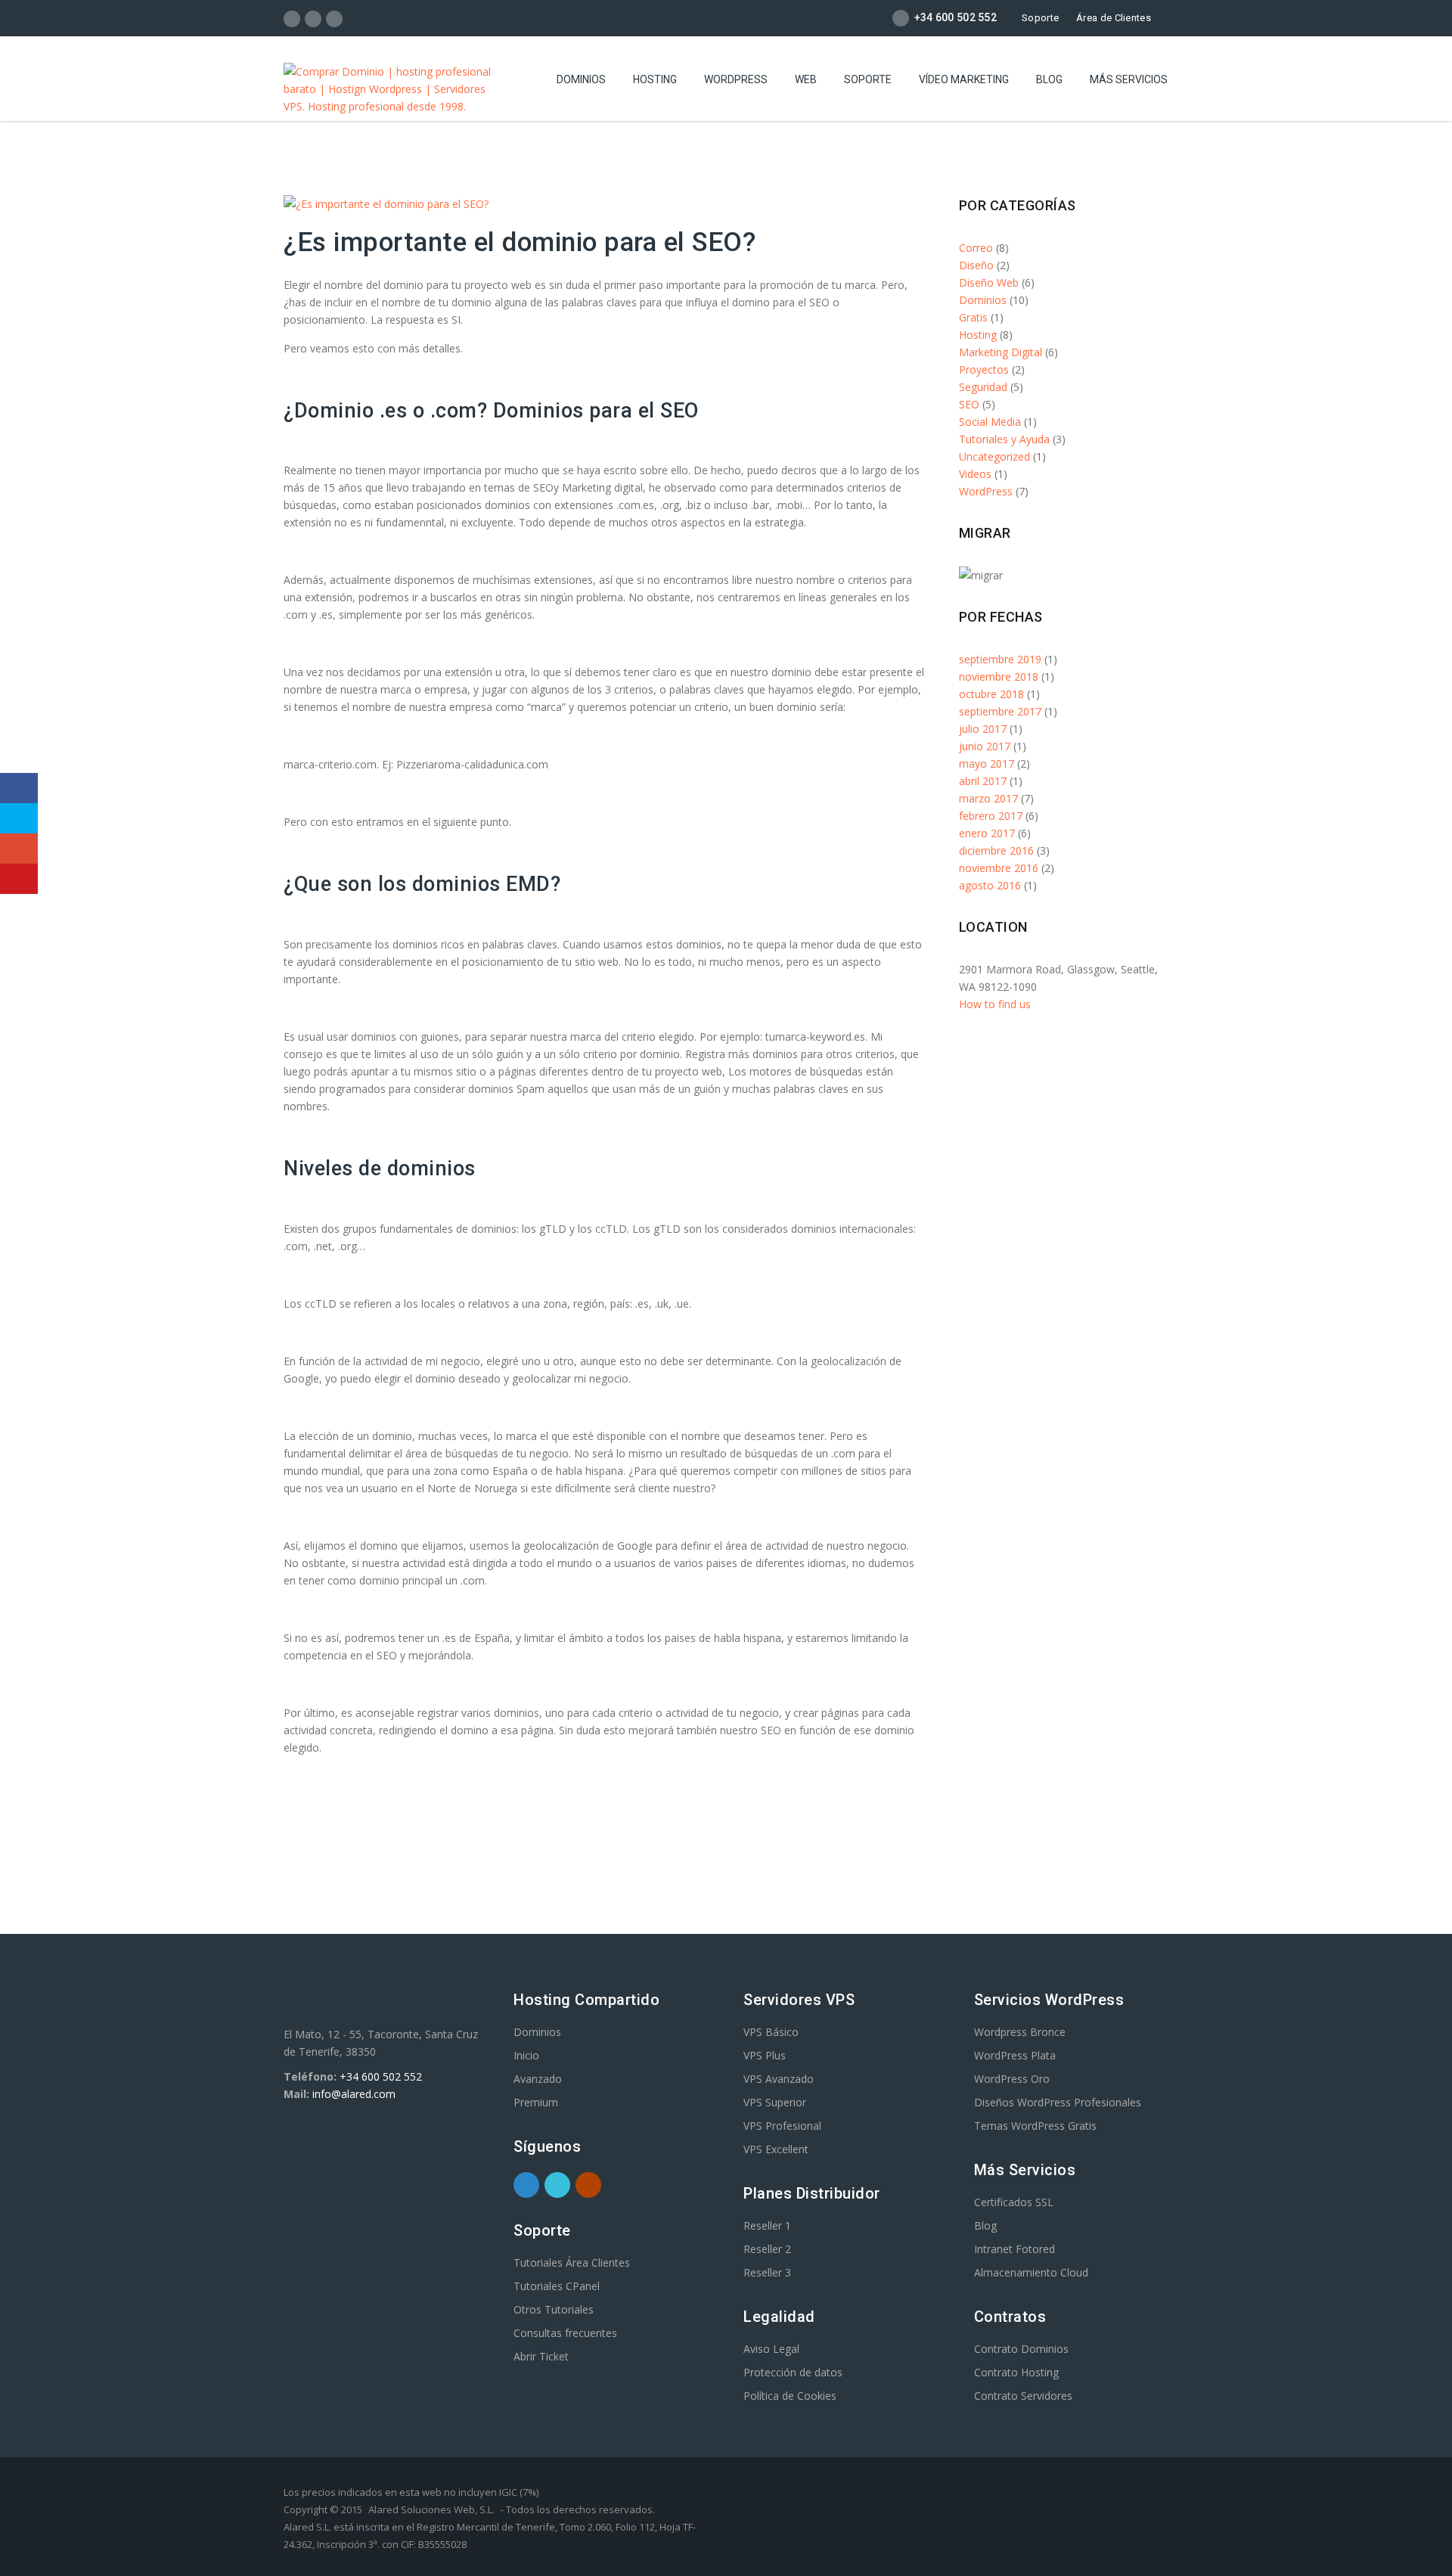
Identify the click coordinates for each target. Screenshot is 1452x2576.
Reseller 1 (767, 2225)
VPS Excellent (776, 2149)
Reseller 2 (767, 2249)
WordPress (736, 79)
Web (806, 79)
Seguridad (983, 387)
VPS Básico (771, 2032)
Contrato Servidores (1023, 2396)
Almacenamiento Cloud (1031, 2272)
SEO (969, 404)
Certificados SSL (1014, 2202)
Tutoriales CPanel (557, 2286)
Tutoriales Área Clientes (572, 2263)
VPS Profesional (782, 2126)
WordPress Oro (1012, 2079)
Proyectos (984, 369)
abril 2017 (983, 781)
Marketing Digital (1001, 352)
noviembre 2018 (999, 677)
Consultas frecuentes (565, 2333)
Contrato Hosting (1016, 2372)
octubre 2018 (991, 694)
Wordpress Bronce (1020, 2032)
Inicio (526, 2055)
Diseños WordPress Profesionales (1058, 2102)
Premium (536, 2102)
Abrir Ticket (541, 2356)
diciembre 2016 (996, 850)
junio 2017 (985, 746)
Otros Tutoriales (554, 2309)
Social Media (990, 422)
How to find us (995, 1004)
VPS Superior (775, 2102)
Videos (975, 474)
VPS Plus (765, 2055)
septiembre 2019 (1000, 659)
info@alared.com (354, 2094)
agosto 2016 (990, 885)
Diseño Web (989, 282)
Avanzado (538, 2079)
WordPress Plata (1015, 2055)
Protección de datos (793, 2372)
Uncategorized (994, 456)
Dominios (581, 79)
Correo (976, 248)
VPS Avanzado (779, 2079)
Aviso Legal (771, 2349)
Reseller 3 (767, 2272)
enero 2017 (987, 833)
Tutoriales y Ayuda (1004, 439)
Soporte (1040, 18)
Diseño (976, 265)
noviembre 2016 (999, 868)
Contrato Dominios (1021, 2349)
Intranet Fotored (1015, 2249)
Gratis (973, 317)
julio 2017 (983, 729)
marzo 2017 (988, 798)
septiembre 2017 (1000, 711)
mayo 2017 (987, 763)
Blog (1049, 79)
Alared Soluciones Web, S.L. (431, 2509)
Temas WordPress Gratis (1035, 2126)
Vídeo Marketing (964, 79)
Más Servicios (1129, 79)
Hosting (655, 79)
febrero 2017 (991, 816)
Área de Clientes (1114, 18)
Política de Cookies (790, 2396)
